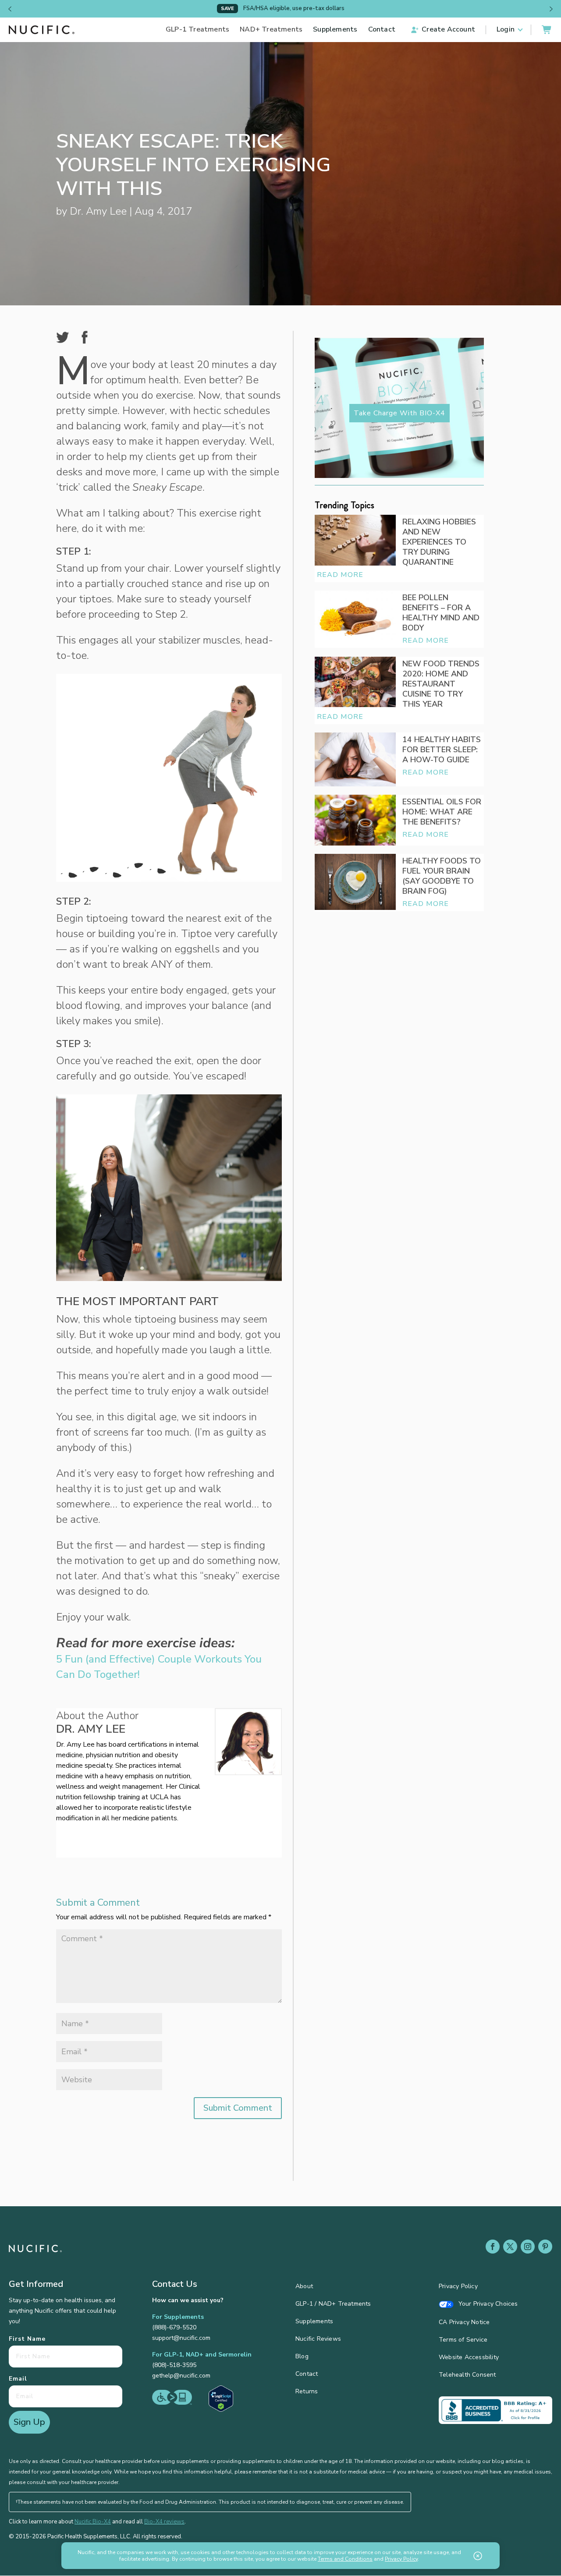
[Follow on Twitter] (70, 1837)
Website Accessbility (469, 2358)
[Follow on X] (510, 2247)
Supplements (335, 30)
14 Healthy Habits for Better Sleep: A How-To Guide (442, 750)
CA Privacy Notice (464, 2323)
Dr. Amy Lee (98, 211)
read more (340, 575)
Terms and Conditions (345, 2559)
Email (18, 2379)
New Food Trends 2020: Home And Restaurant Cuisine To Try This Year (441, 684)
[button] (10, 9)
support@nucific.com (181, 2338)
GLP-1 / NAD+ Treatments (333, 2304)
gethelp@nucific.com (181, 2376)
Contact (382, 30)
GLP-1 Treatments (197, 30)
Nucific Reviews (318, 2339)
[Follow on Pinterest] (545, 2247)
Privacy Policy (458, 2287)
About (304, 2287)
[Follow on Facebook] (493, 2247)
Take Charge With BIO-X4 (399, 413)
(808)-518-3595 (174, 2365)
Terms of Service (463, 2340)
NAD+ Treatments (271, 30)
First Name (27, 2339)
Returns (307, 2392)
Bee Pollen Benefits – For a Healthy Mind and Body (441, 613)
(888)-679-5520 (174, 2327)
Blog (302, 2357)
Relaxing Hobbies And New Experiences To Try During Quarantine (439, 542)
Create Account (448, 30)
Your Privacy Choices (487, 2304)
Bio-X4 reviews (164, 2522)
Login (506, 30)
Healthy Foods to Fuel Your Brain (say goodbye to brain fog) (442, 876)
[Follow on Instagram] (528, 2247)
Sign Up (29, 2422)
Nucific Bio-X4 (93, 2522)
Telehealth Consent (467, 2375)
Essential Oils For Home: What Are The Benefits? (442, 812)
